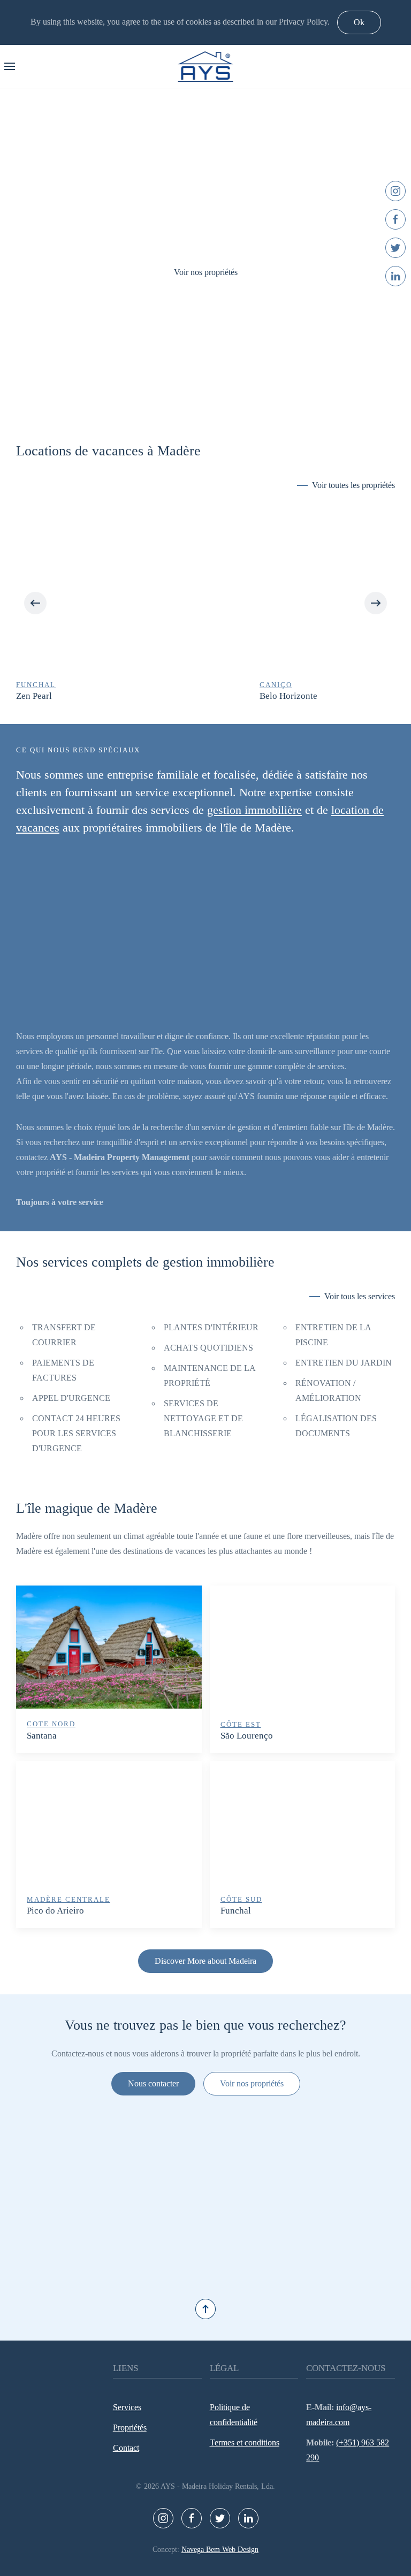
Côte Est (241, 1724)
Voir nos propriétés (206, 272)
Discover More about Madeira (205, 1961)
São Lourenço (247, 1736)
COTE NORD (51, 1724)
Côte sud (241, 1899)
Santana (42, 1736)
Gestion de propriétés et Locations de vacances (217, 392)
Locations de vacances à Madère (108, 451)
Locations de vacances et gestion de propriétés (194, 392)
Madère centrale (68, 1899)
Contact (126, 2448)
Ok (359, 22)
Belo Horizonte (47, 696)
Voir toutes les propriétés (353, 485)
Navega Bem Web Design (220, 2550)
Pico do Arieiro (55, 1911)
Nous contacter (153, 2083)
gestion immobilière (254, 810)
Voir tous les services (360, 1296)
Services (127, 2407)
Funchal (236, 1911)
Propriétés (130, 2428)
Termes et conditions (245, 2442)
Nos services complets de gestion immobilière (145, 1262)
